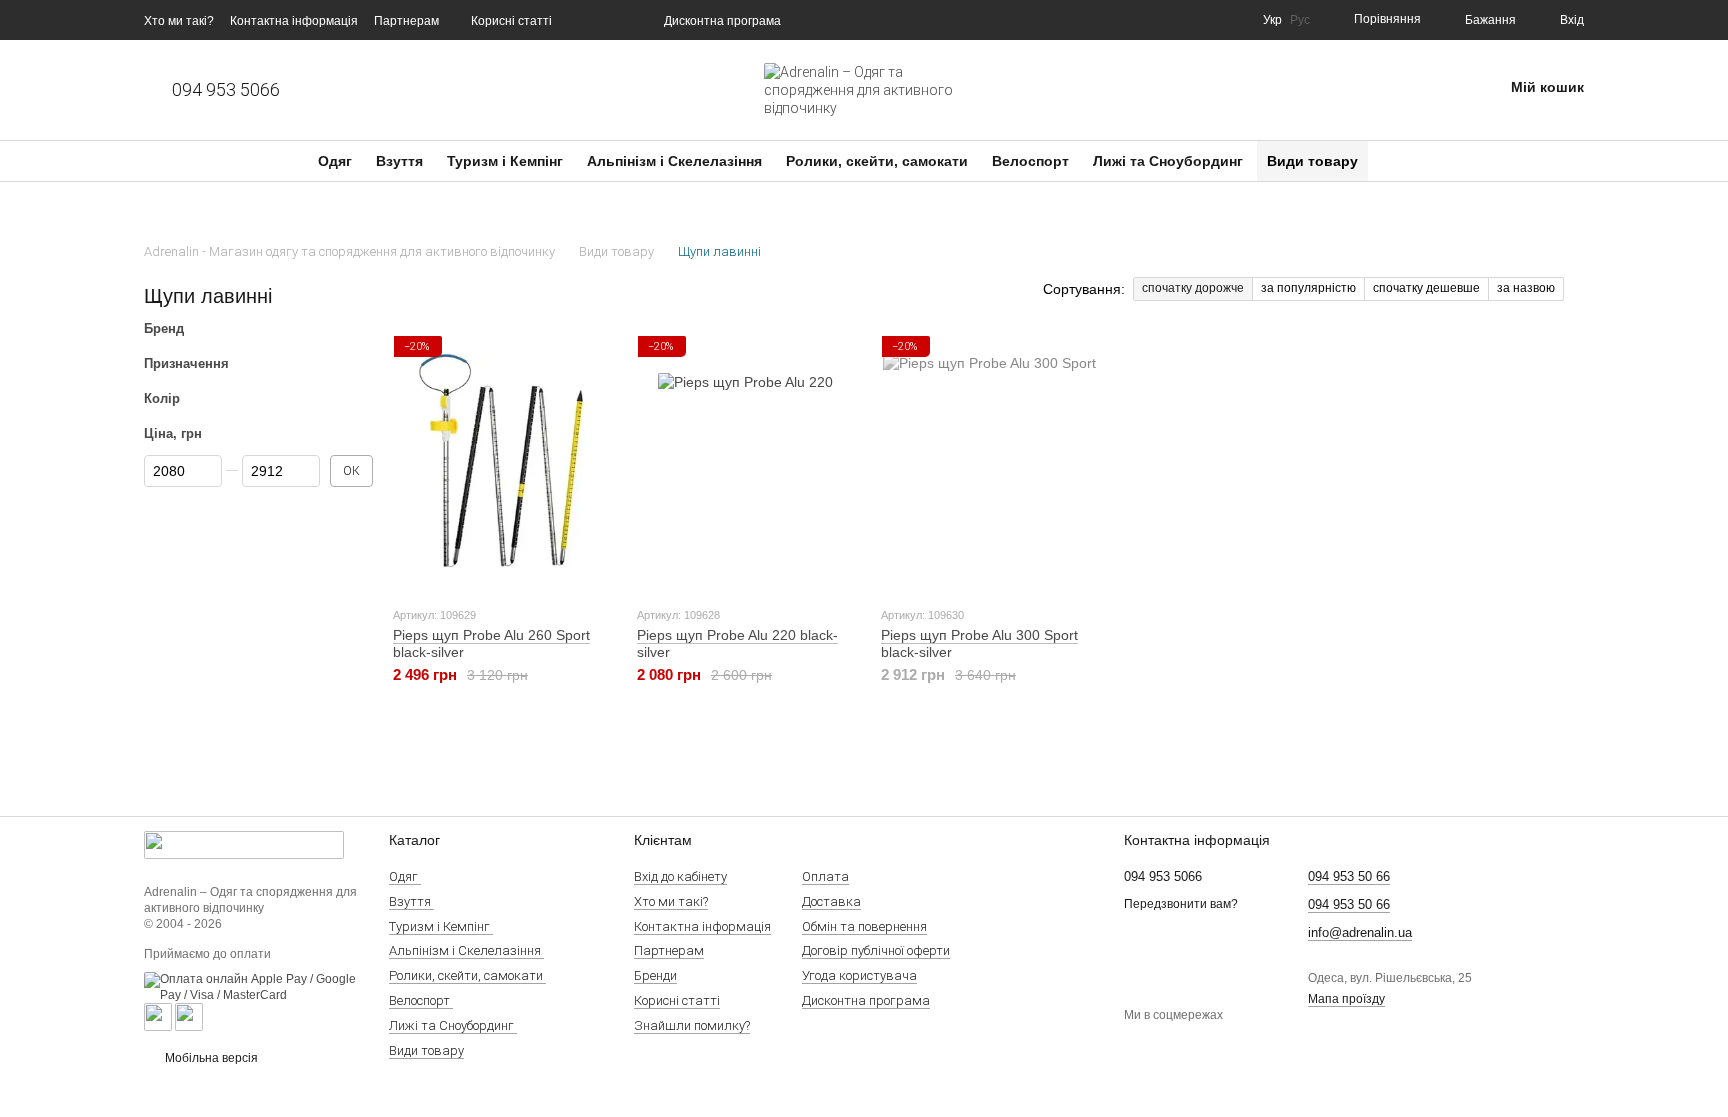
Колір (162, 398)
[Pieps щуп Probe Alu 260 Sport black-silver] (501, 461)
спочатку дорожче (1193, 288)
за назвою (1526, 288)
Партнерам (406, 21)
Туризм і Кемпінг (507, 161)
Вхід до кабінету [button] (680, 876)
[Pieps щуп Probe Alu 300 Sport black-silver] (989, 461)
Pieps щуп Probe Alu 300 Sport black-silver (979, 643)
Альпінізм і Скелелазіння (676, 161)
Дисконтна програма (722, 21)
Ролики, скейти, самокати (879, 161)
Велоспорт (1032, 161)
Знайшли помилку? (692, 1025)
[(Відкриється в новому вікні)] (158, 1017)
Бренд (164, 329)
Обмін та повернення (864, 926)
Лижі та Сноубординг (1170, 161)
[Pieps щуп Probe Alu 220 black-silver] (745, 461)
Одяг (337, 161)
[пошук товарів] (1404, 161)
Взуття (401, 161)
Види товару (1312, 161)
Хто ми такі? (179, 21)
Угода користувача (859, 975)
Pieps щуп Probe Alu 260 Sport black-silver (491, 643)
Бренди (655, 975)
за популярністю (1308, 288)
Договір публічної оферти (876, 950)
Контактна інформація (294, 21)
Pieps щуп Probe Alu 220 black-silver (737, 643)
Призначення (186, 364)
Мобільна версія (210, 1058)
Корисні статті (511, 21)
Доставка (831, 901)
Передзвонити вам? (1181, 904)
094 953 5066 (226, 90)
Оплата (825, 876)
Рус (1300, 20)
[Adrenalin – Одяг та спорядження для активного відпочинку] (244, 844)
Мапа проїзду (1346, 999)
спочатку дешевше (1426, 288)
